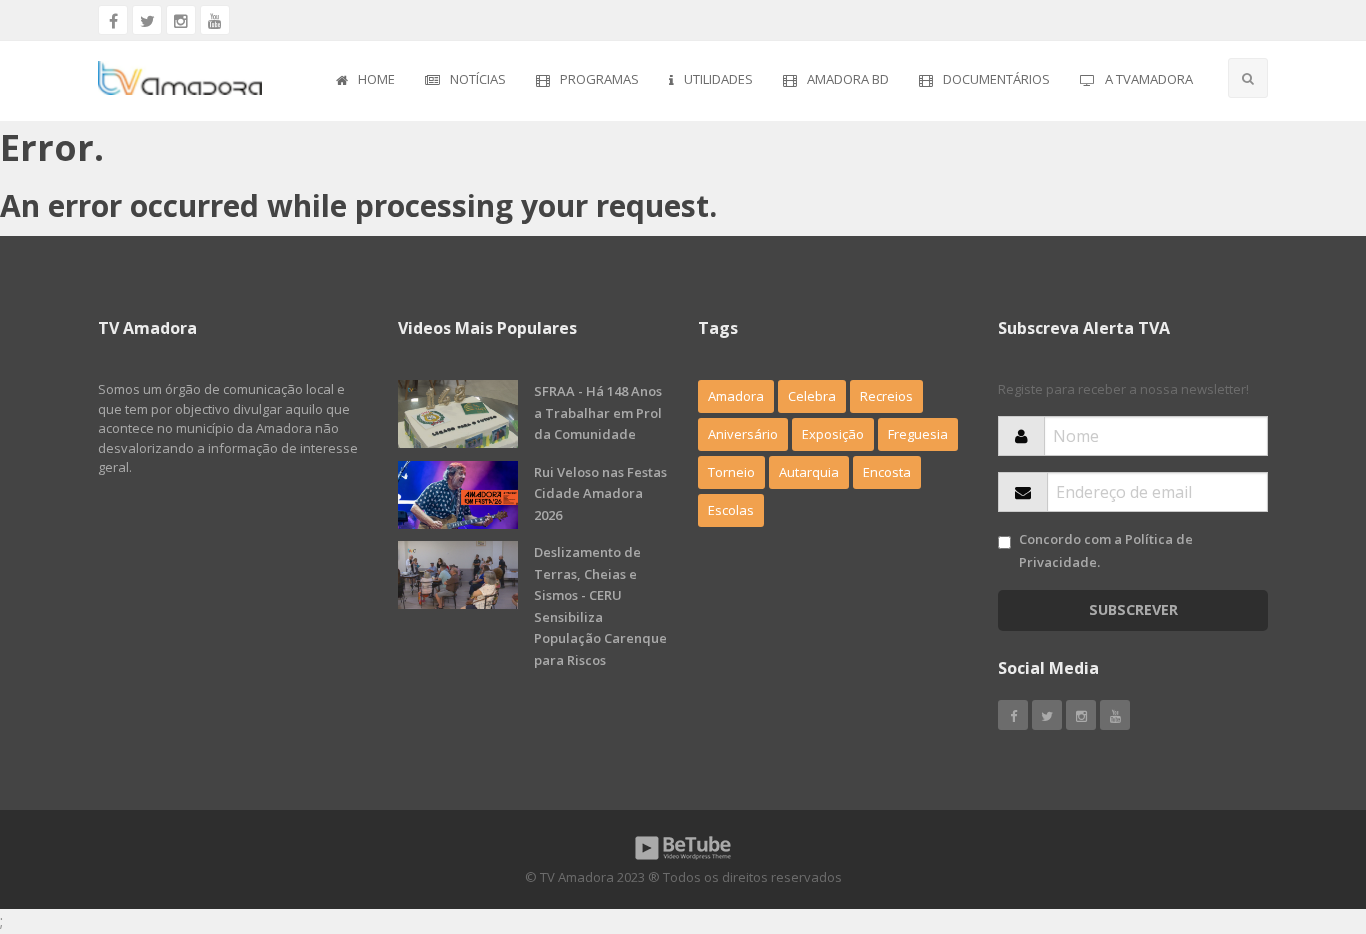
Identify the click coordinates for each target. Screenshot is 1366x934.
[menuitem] (365, 81)
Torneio (731, 472)
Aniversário (743, 434)
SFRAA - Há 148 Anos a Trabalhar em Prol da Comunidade (598, 412)
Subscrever (1133, 609)
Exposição (833, 434)
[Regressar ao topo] (1301, 809)
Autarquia (809, 472)
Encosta (887, 472)
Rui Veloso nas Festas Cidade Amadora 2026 (600, 493)
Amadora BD (848, 79)
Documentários (996, 79)
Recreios (886, 396)
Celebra (812, 396)
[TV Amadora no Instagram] (181, 20)
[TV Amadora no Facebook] (113, 20)
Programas (599, 79)
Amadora (736, 396)
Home (376, 79)
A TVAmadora (1149, 79)
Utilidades (718, 79)
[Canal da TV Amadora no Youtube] (215, 20)
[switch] (1004, 542)
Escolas (731, 510)
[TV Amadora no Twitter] (147, 20)
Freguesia (918, 434)
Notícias (478, 79)
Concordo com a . (1106, 550)
